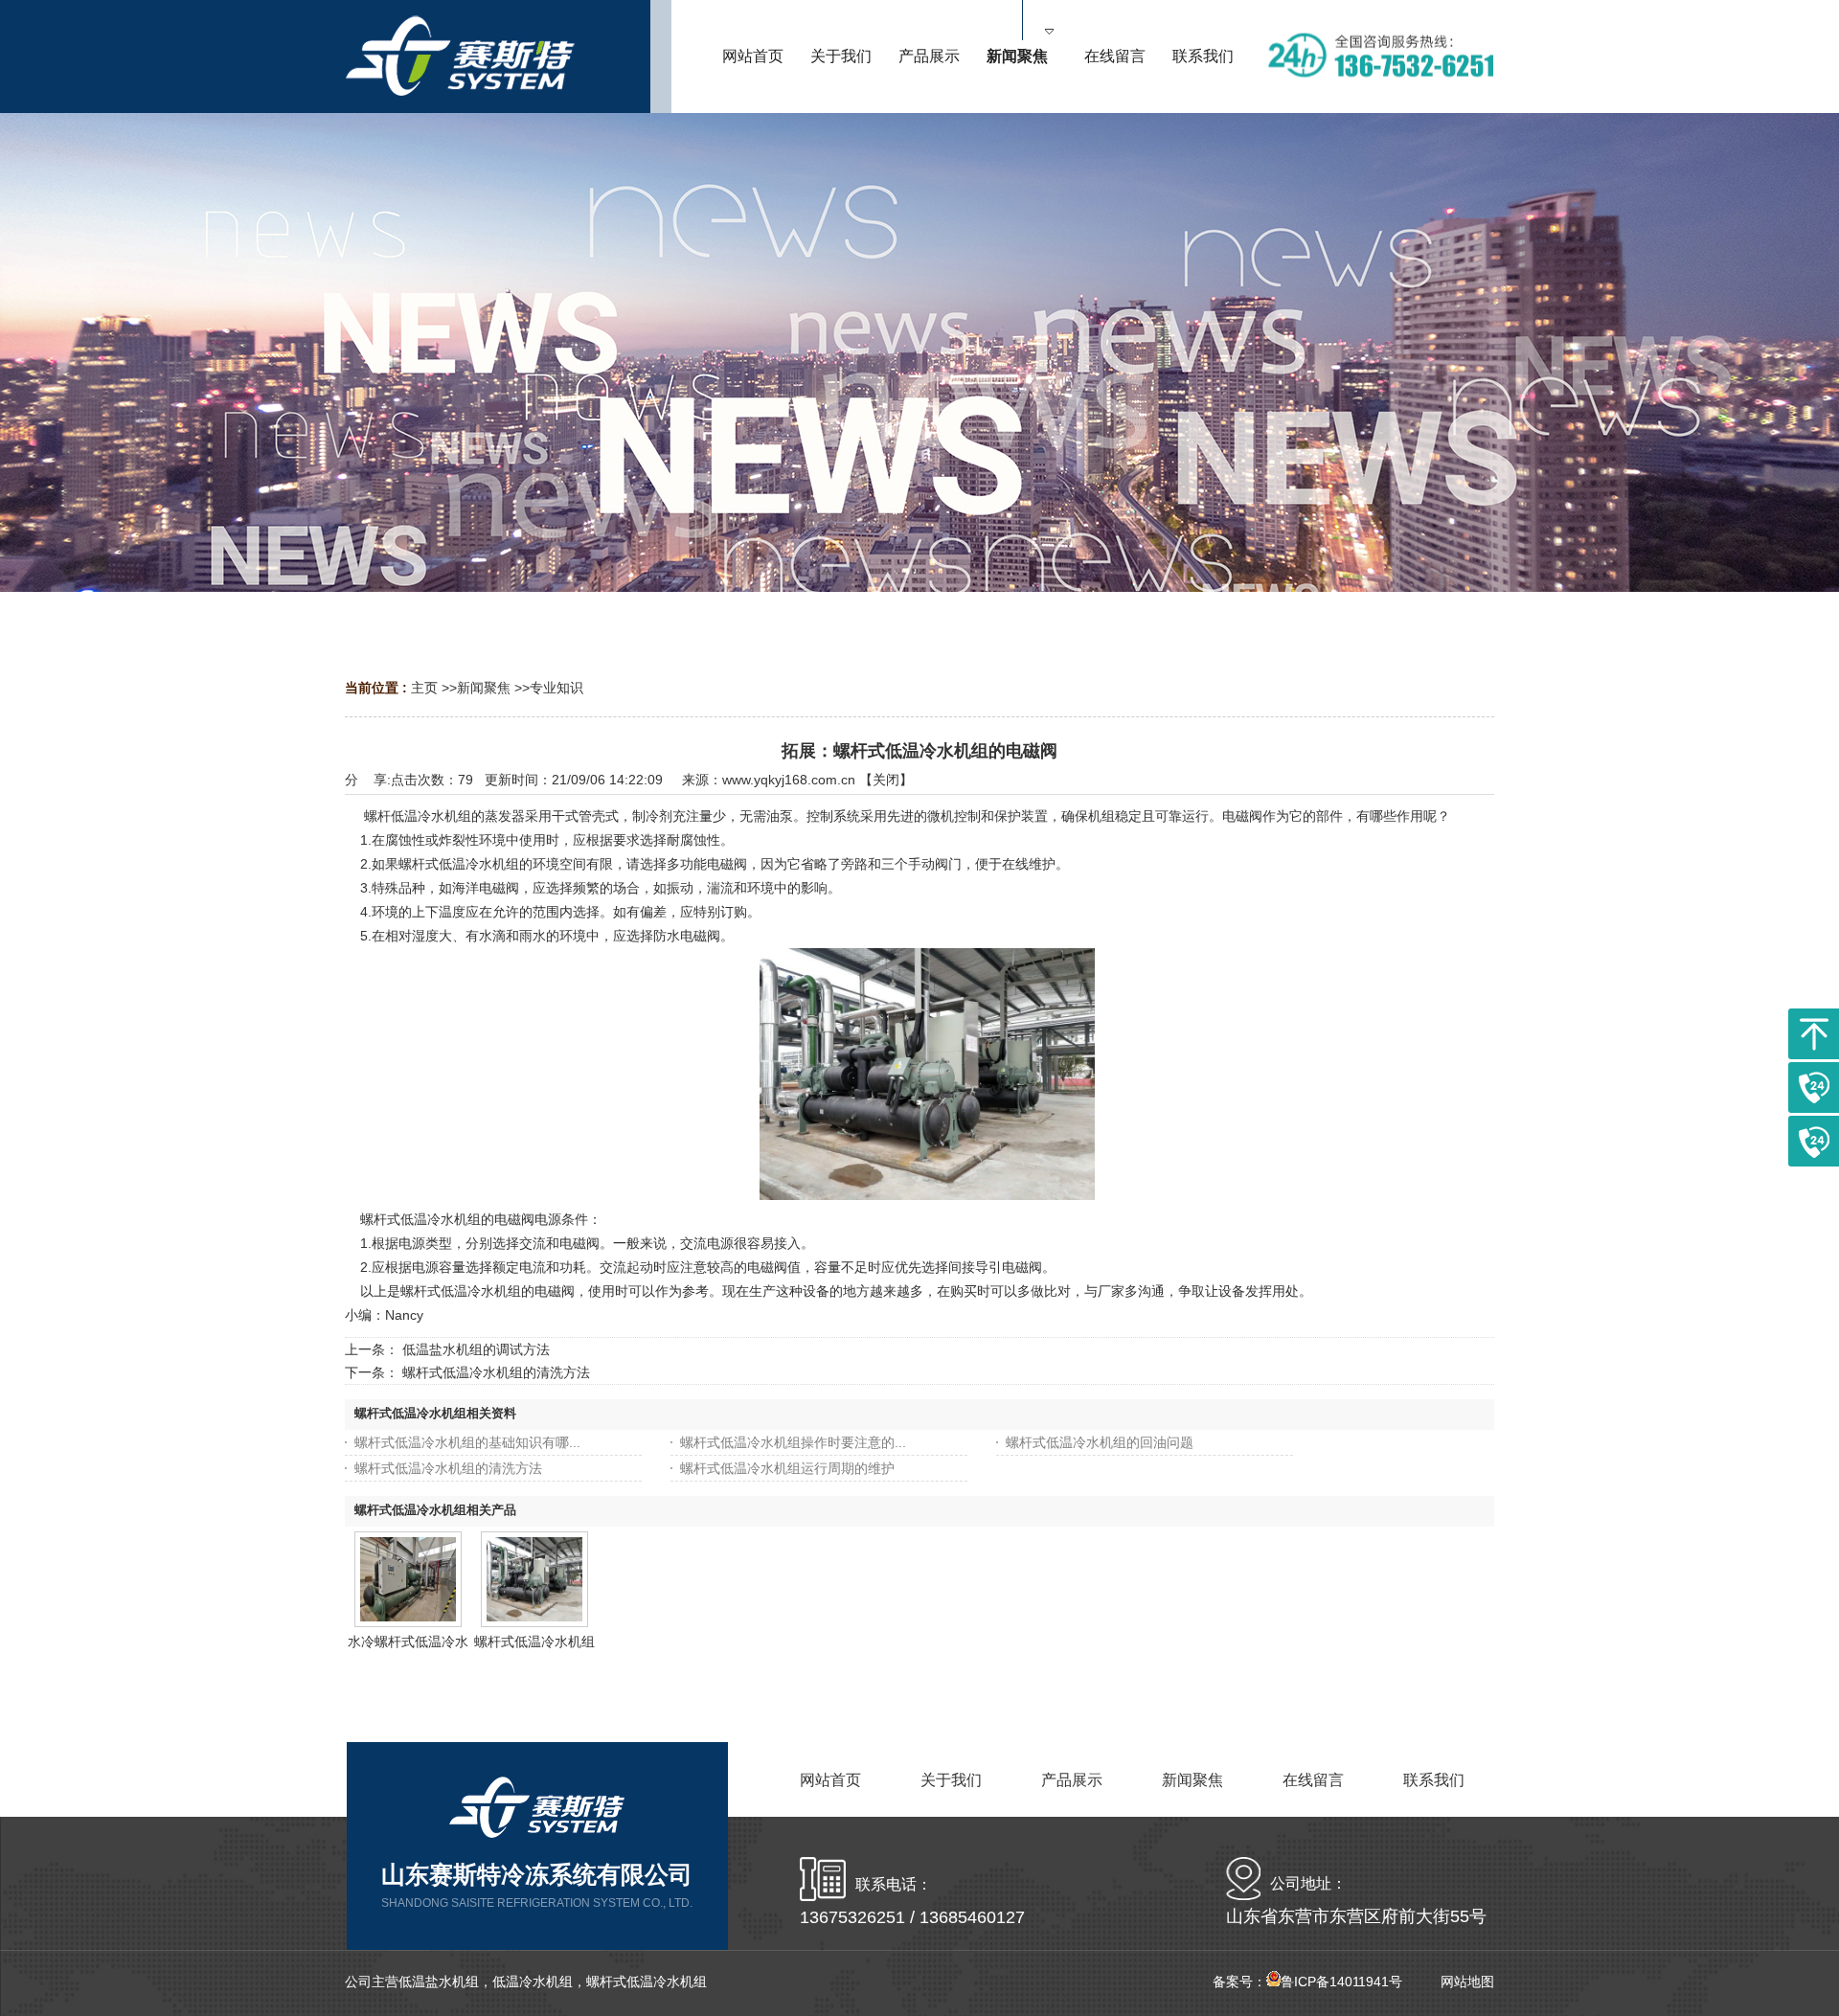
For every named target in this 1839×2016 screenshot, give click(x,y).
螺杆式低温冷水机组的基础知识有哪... (467, 1442)
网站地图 (1467, 1982)
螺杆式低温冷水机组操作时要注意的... (793, 1442)
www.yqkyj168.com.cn (789, 780)
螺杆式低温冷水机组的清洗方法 (496, 1372)
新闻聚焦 (484, 688)
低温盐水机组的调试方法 (476, 1349)
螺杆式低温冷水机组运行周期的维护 (787, 1468)
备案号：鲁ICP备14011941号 (1307, 1982)
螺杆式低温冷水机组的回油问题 (1100, 1442)
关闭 (886, 780)
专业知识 (556, 688)
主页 (424, 688)
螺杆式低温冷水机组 (534, 1642)
